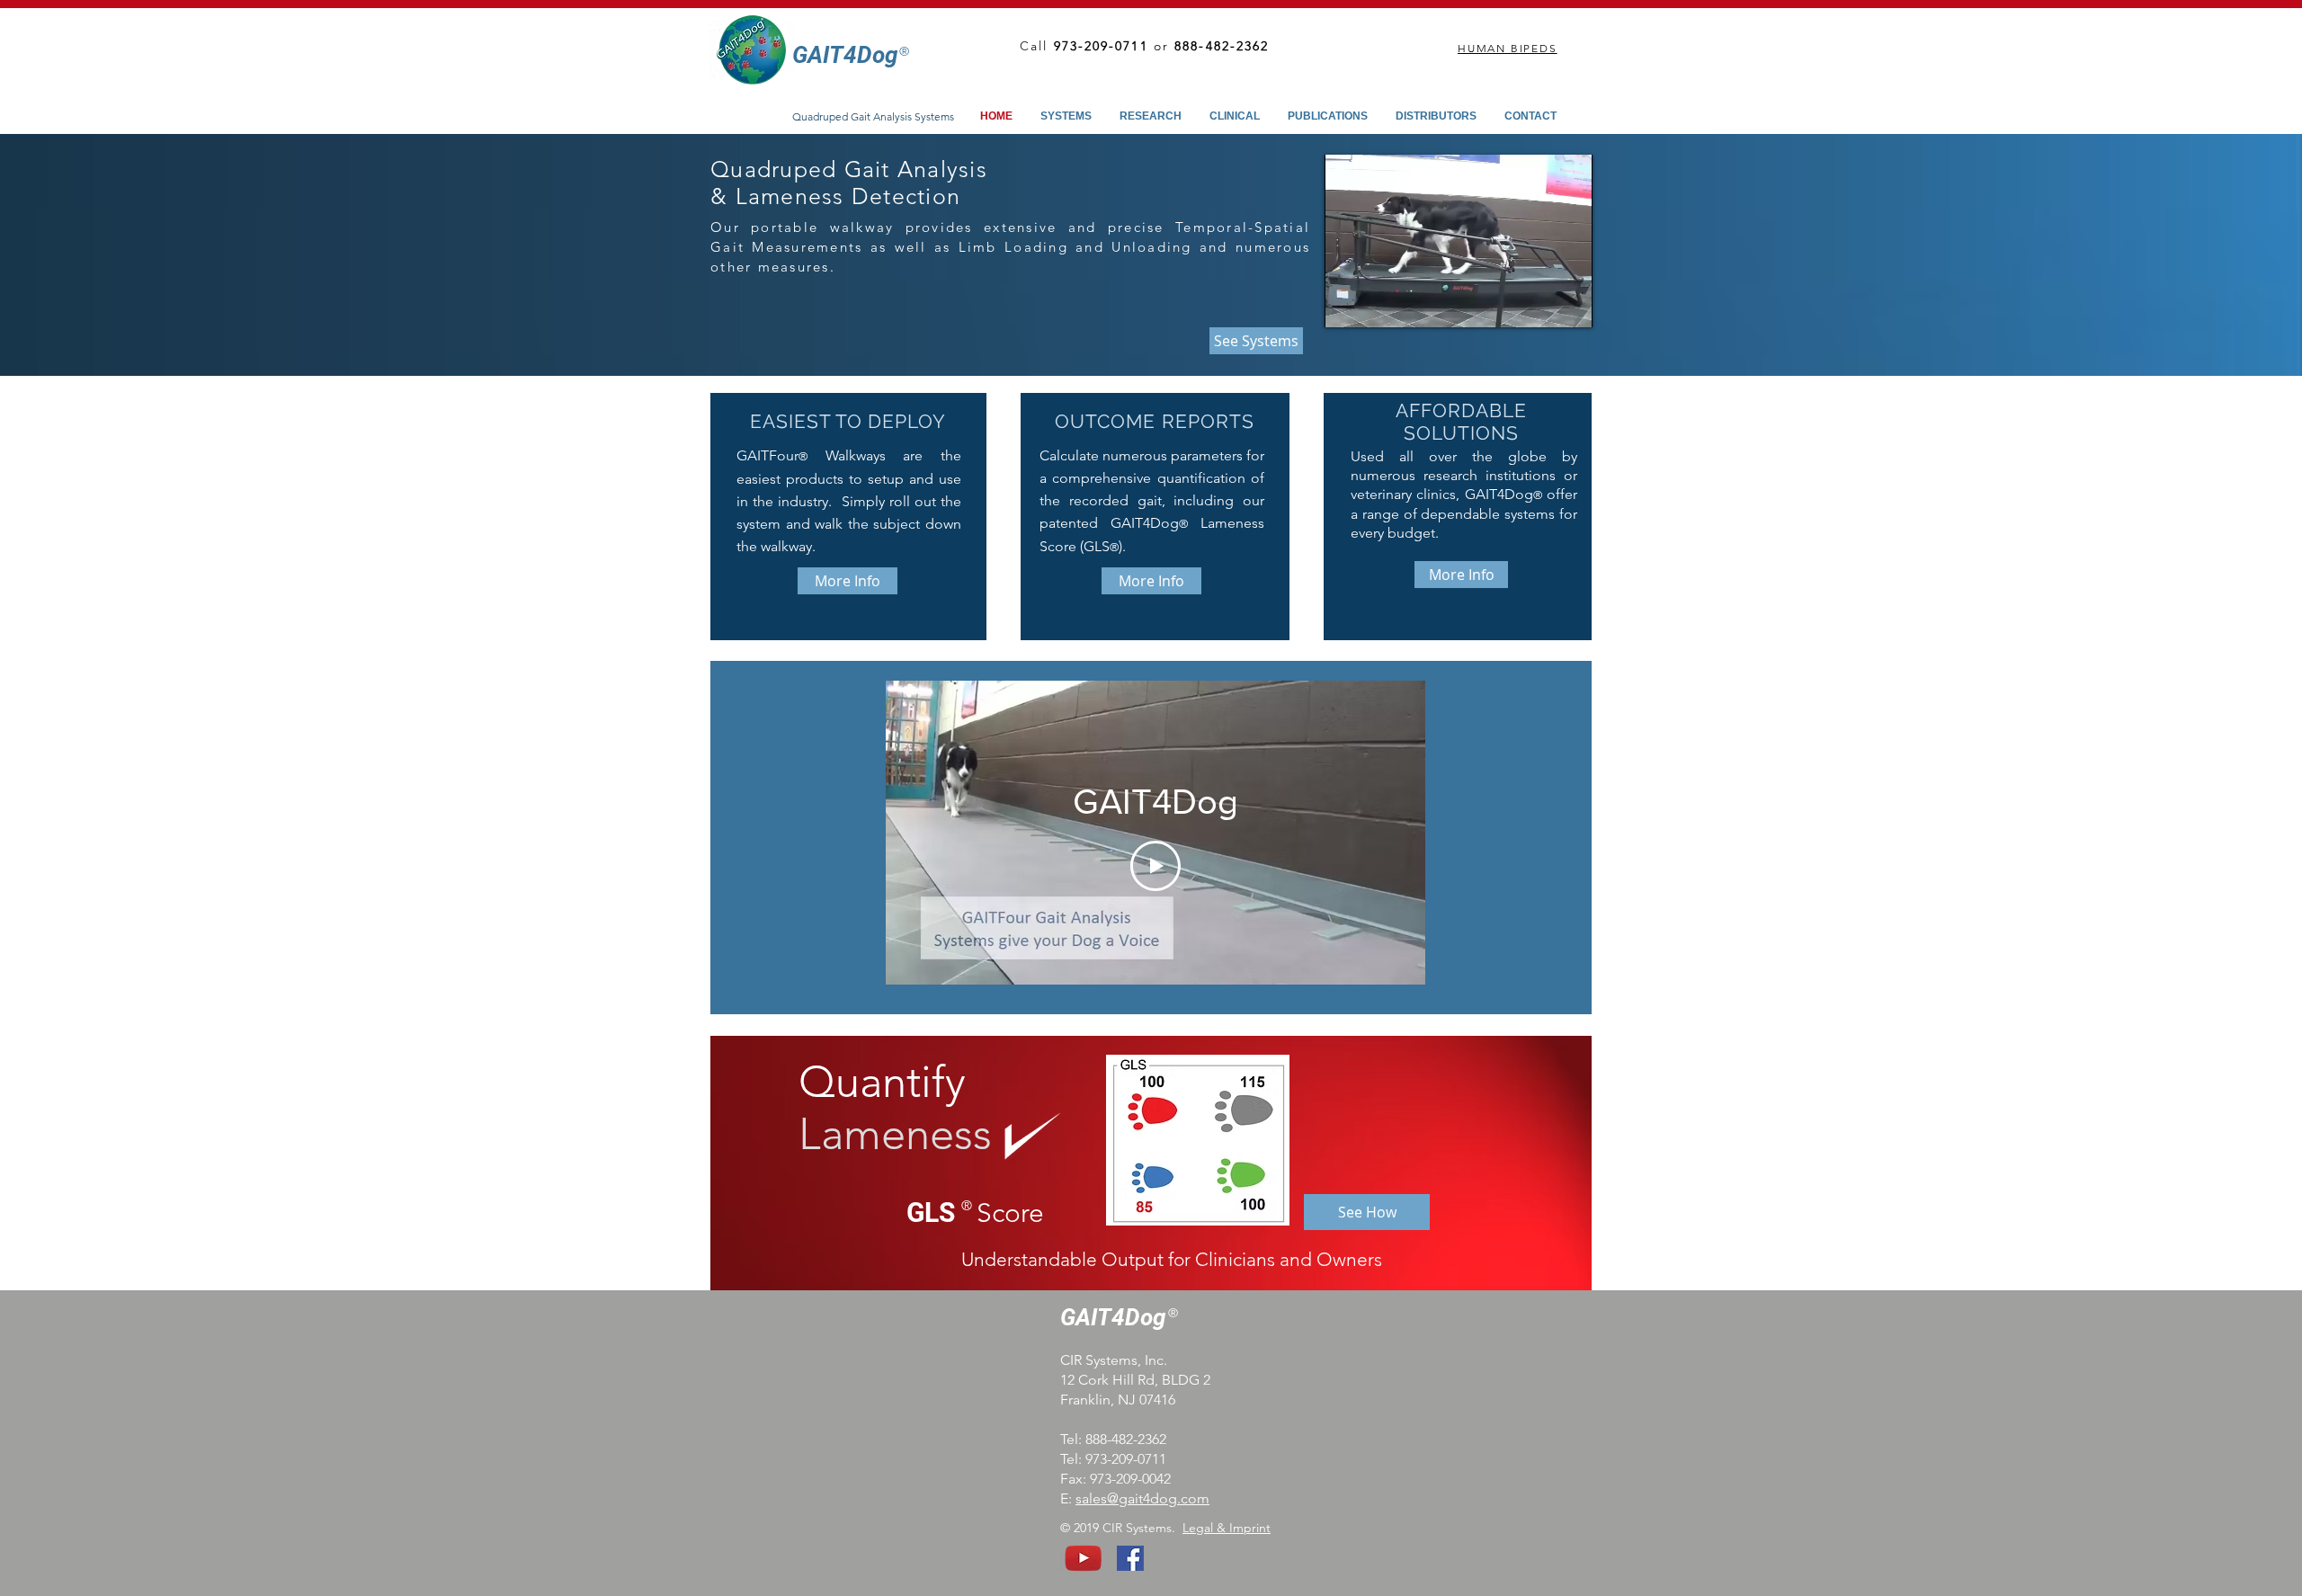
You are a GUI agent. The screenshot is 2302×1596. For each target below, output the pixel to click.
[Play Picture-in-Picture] (1538, 303)
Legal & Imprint (1227, 1528)
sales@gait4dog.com (1142, 1498)
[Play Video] (1155, 866)
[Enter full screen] (1568, 303)
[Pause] (1348, 303)
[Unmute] (1379, 303)
